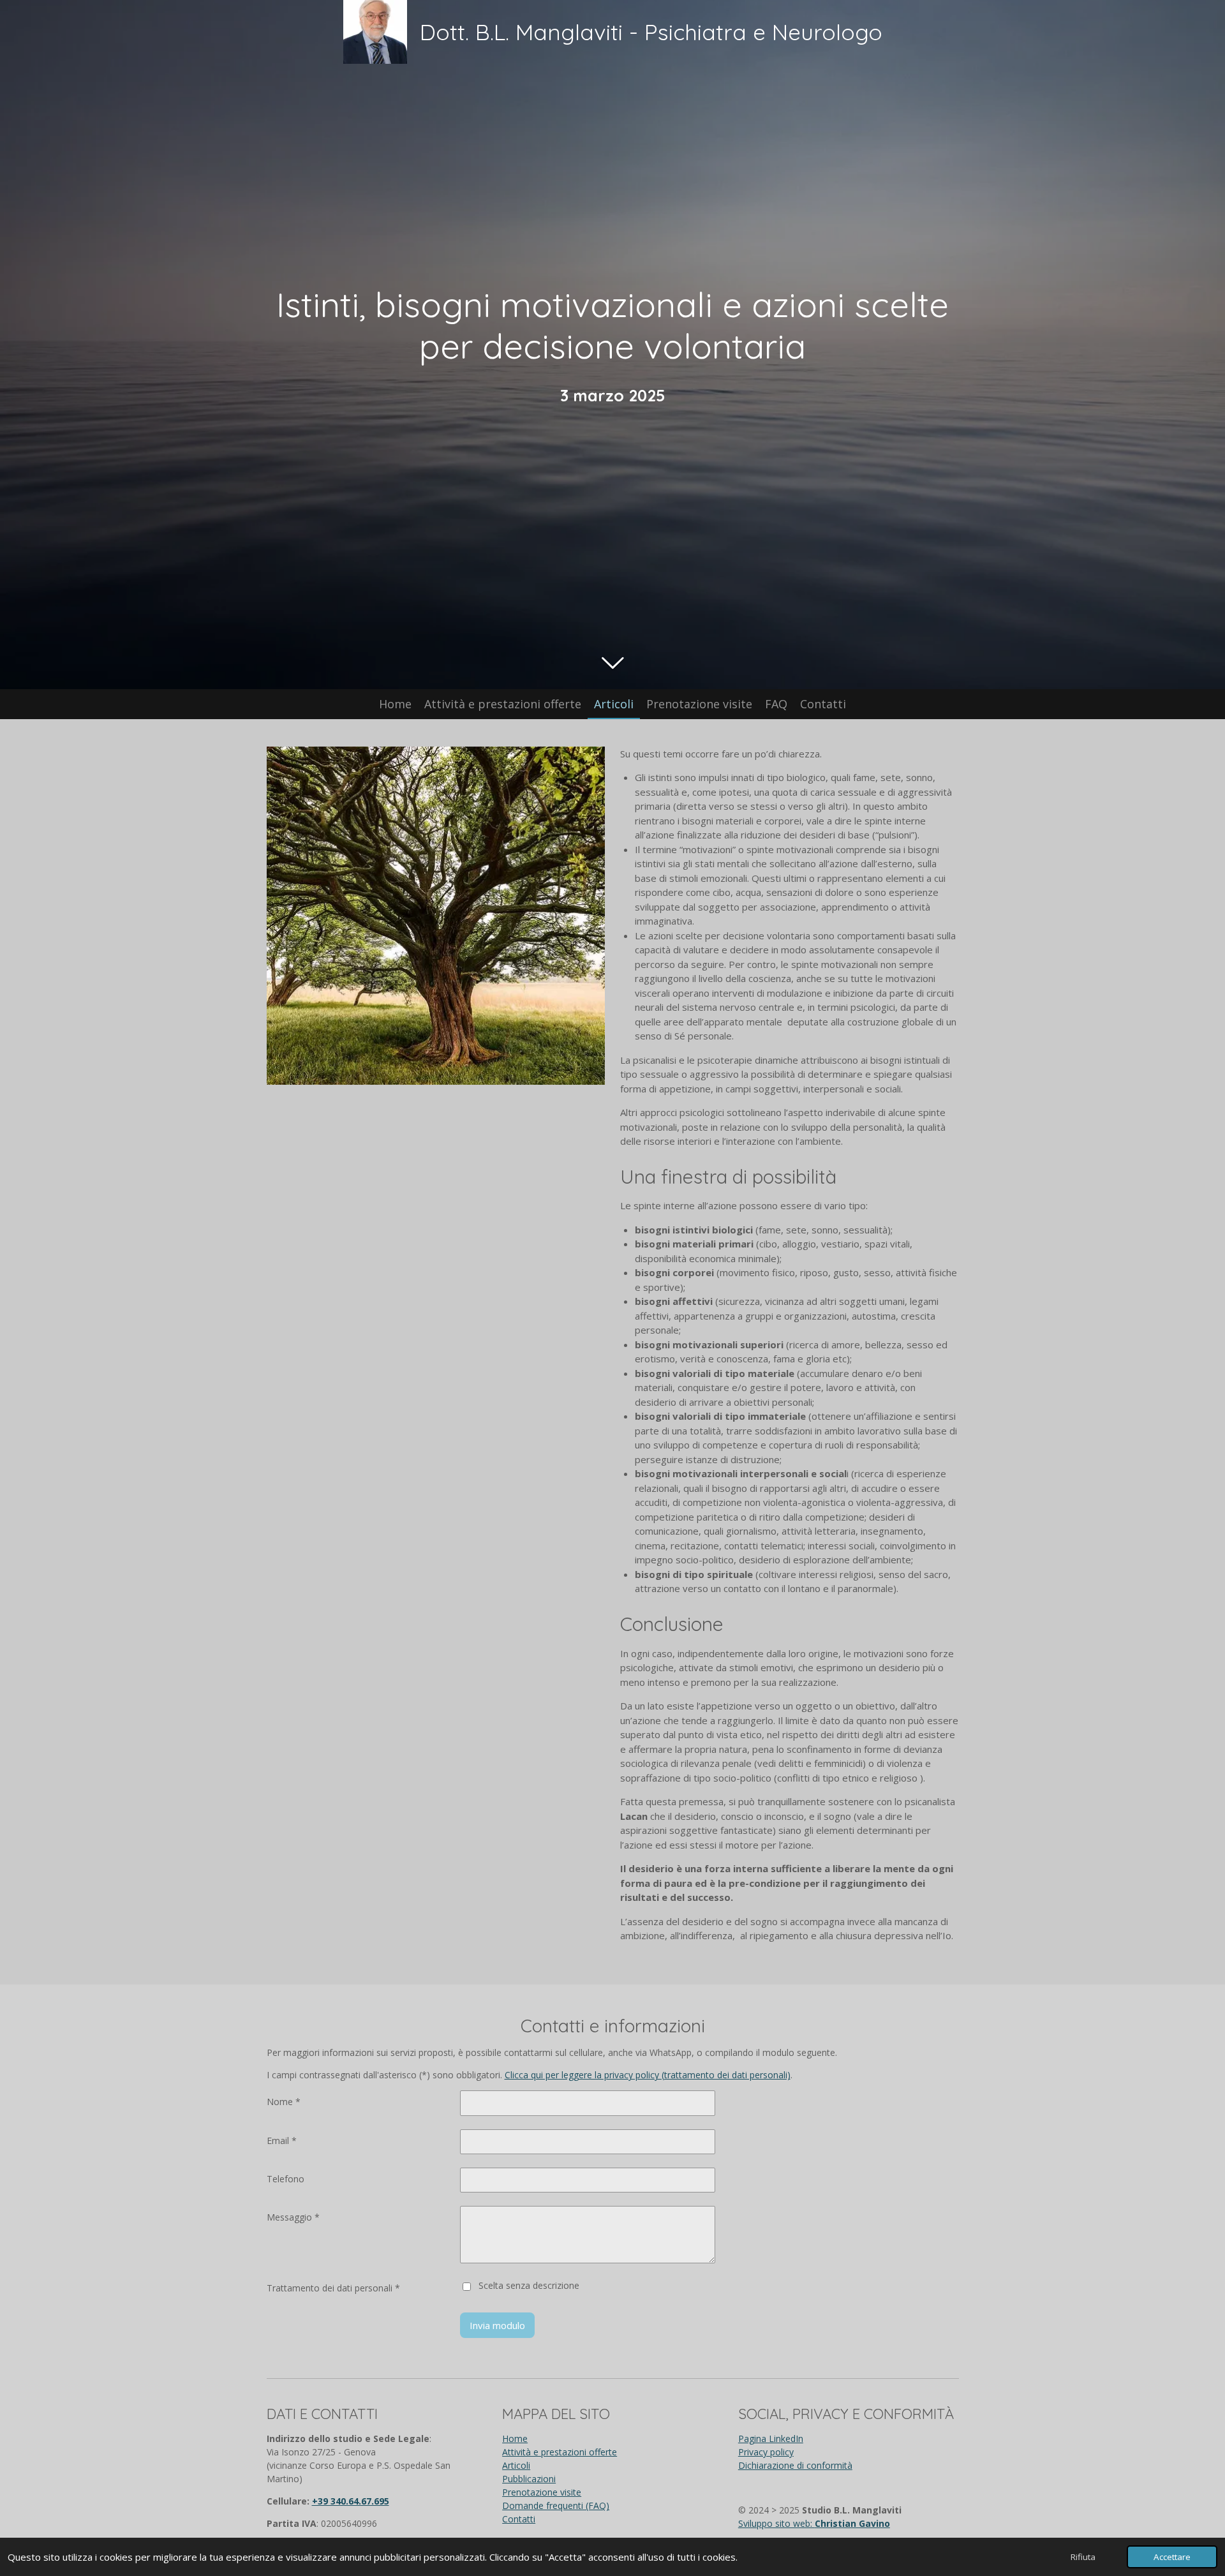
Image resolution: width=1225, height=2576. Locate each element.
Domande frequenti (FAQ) (556, 2505)
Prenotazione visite (542, 2492)
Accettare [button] (1172, 2557)
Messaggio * (293, 2217)
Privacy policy (766, 2452)
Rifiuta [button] (1083, 2557)
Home (515, 2438)
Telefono (286, 2179)
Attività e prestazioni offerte (560, 2452)
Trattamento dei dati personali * (333, 2288)
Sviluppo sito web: (814, 2523)
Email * (282, 2140)
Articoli (516, 2465)
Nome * (284, 2102)
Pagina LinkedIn (771, 2438)
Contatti (519, 2519)
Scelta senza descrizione (529, 2285)
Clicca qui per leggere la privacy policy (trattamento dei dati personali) (648, 2075)
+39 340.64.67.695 (351, 2501)
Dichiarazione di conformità (795, 2465)
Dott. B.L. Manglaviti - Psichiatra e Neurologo (651, 32)
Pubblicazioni (529, 2479)
